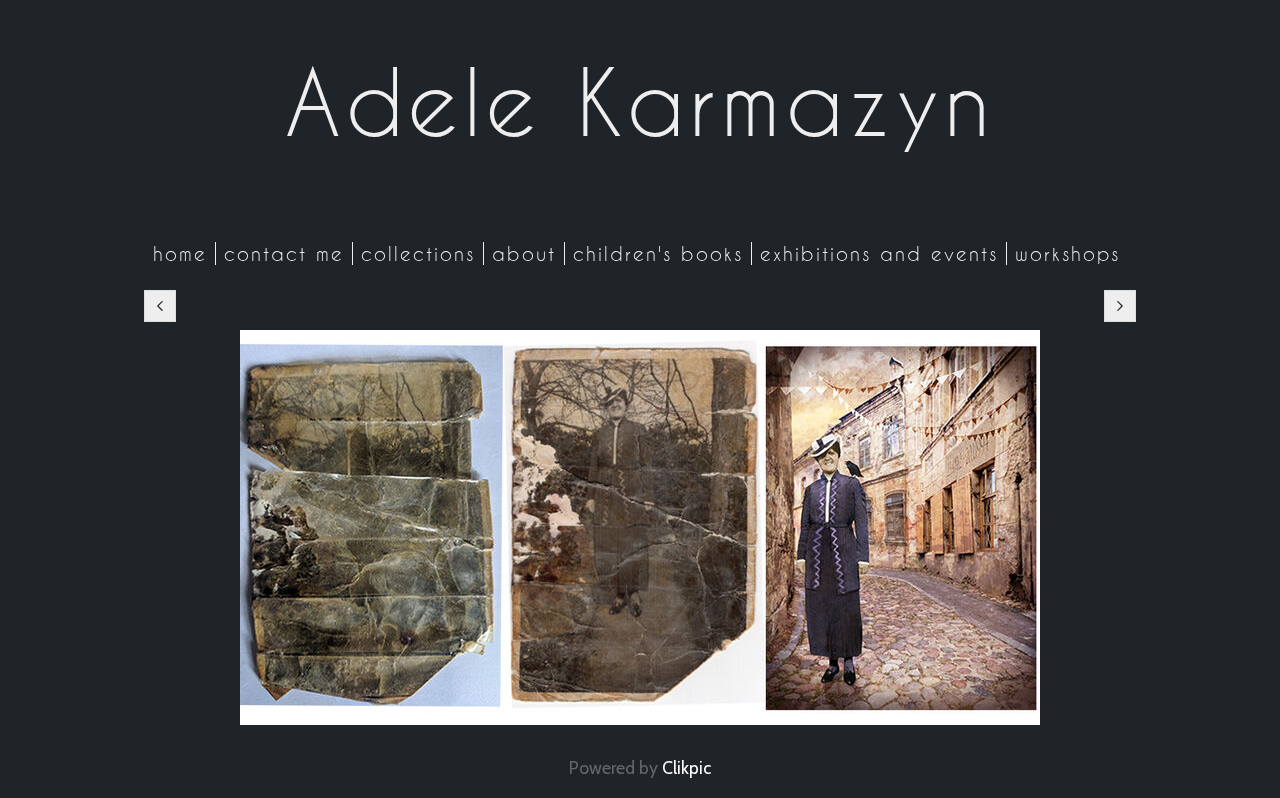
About (524, 253)
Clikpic (686, 767)
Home (180, 253)
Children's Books (658, 253)
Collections (418, 253)
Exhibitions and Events (879, 253)
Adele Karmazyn (640, 102)
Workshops (1067, 253)
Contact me (284, 253)
